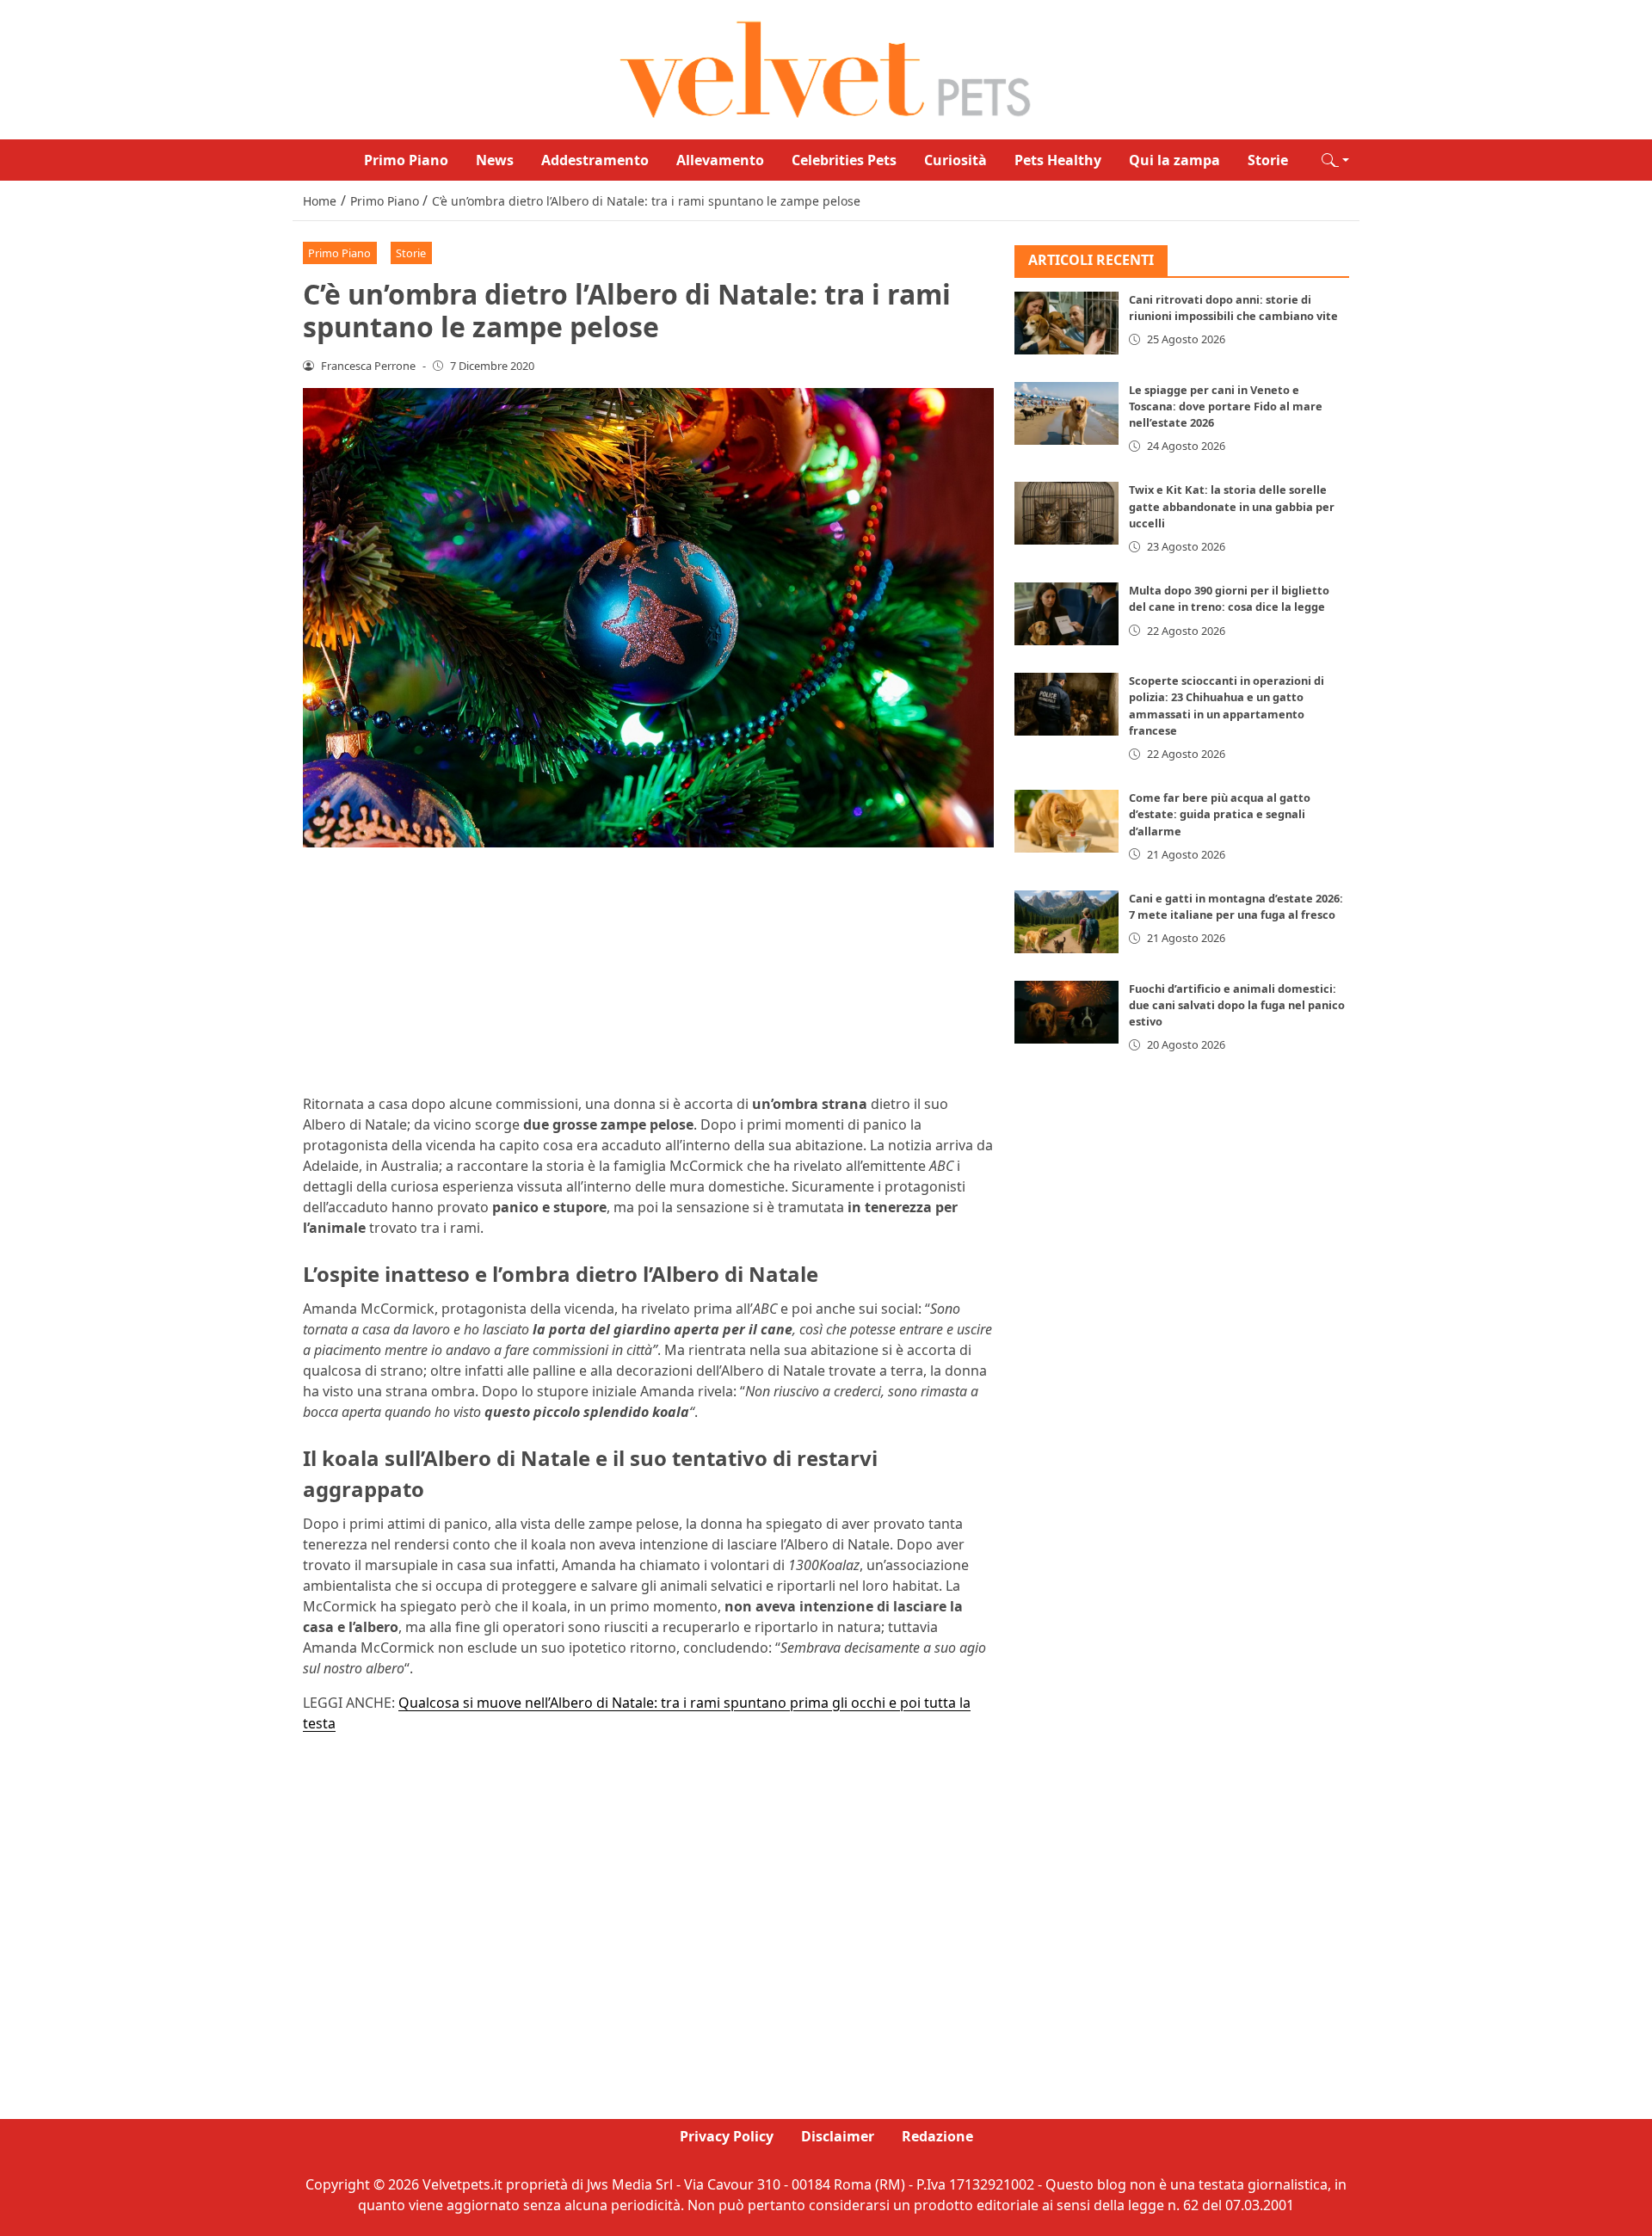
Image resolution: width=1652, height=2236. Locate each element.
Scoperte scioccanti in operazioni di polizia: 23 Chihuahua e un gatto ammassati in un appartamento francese (1227, 705)
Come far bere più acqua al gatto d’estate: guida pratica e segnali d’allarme (1220, 814)
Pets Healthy (1058, 160)
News (495, 160)
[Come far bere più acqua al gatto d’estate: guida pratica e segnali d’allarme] (1067, 821)
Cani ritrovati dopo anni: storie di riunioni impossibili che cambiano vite (1233, 308)
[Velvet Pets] (826, 68)
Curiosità (955, 160)
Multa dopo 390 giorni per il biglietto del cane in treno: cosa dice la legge (1229, 598)
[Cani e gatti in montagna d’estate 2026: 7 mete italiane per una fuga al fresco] (1067, 922)
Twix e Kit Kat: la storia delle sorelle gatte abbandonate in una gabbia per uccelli (1232, 506)
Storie (1268, 160)
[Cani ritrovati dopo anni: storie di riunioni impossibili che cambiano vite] (1067, 323)
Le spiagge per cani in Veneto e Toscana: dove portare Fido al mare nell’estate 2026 (1226, 406)
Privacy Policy (727, 2136)
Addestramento (595, 160)
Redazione (937, 2136)
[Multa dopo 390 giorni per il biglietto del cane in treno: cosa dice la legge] (1067, 614)
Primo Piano (406, 160)
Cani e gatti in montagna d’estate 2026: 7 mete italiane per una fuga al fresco (1236, 906)
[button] (1335, 160)
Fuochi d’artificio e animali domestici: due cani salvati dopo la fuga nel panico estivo (1237, 1005)
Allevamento (720, 160)
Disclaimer (838, 2136)
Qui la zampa (1174, 160)
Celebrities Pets (844, 160)
